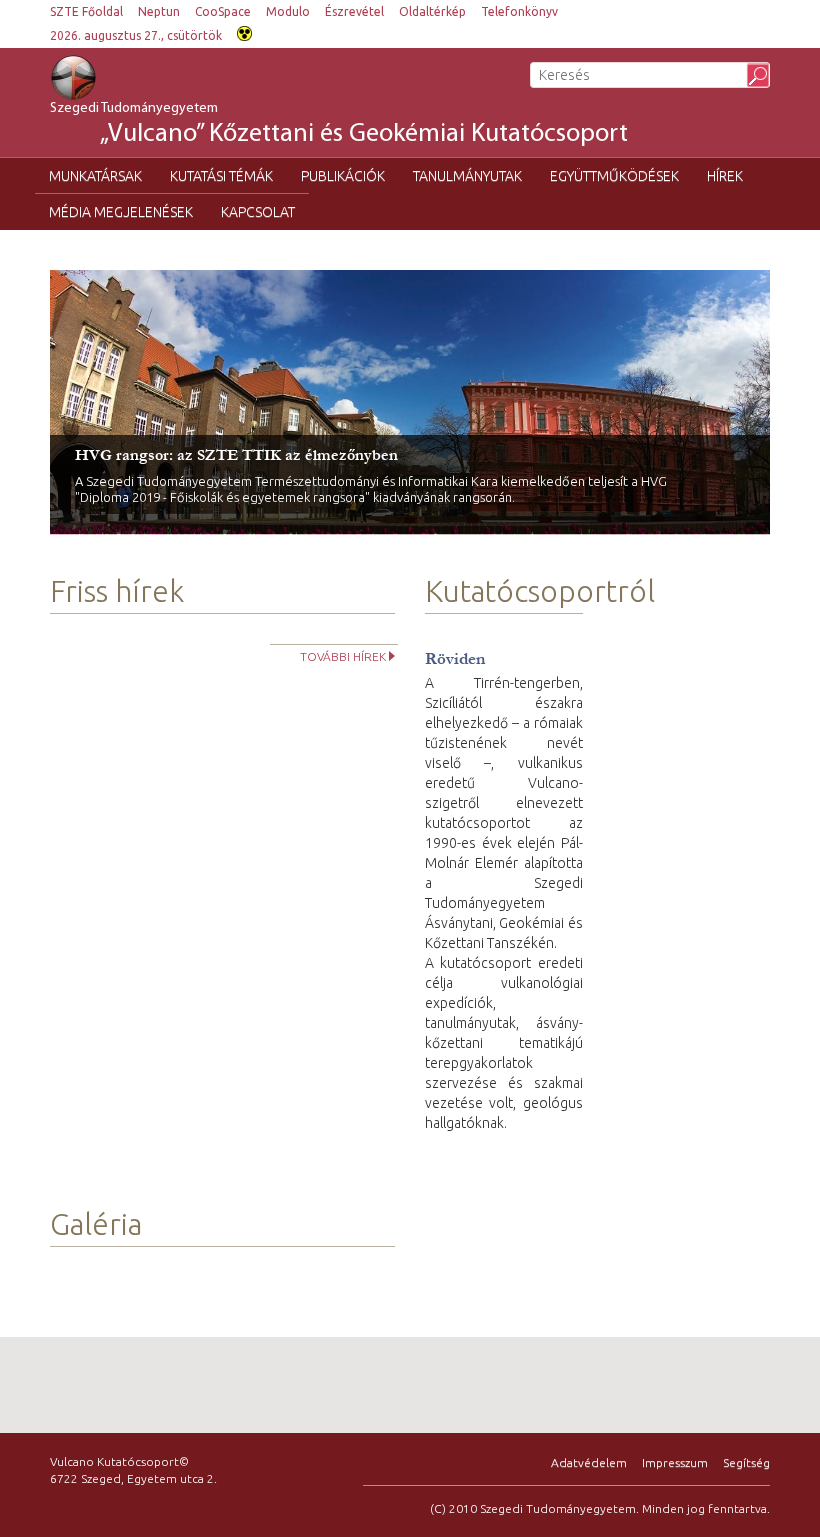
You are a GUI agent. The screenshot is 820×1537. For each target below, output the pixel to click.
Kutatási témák (221, 176)
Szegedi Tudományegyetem (339, 124)
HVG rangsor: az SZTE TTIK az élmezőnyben (236, 455)
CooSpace (223, 11)
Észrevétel (354, 11)
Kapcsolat (258, 212)
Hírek (725, 176)
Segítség (746, 1462)
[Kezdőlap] (97, 77)
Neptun (159, 11)
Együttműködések (614, 176)
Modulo (288, 11)
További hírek (343, 656)
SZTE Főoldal (86, 11)
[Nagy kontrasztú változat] (244, 31)
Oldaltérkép (432, 11)
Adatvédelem (589, 1462)
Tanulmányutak (467, 176)
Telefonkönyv (519, 11)
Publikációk (343, 176)
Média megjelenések (121, 212)
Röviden (455, 658)
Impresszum (675, 1462)
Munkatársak (95, 176)
